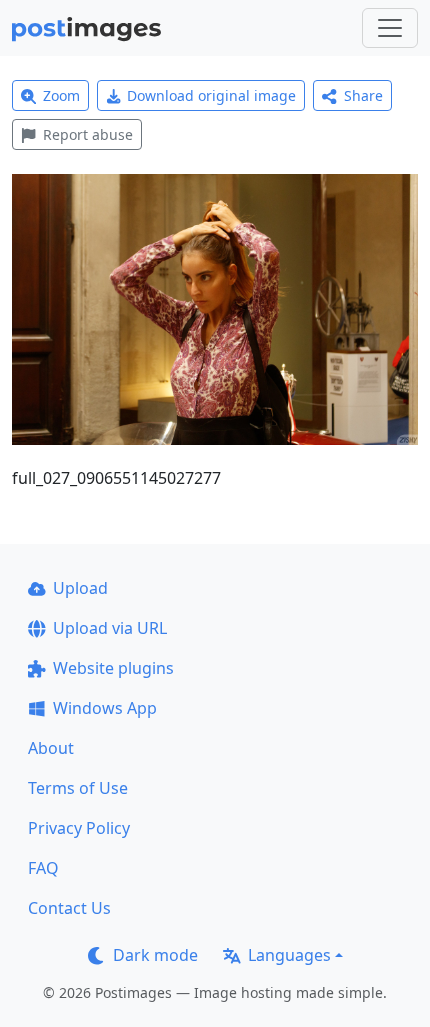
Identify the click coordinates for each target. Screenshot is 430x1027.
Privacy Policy (79, 828)
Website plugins (113, 668)
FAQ (43, 868)
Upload (80, 588)
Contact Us (69, 908)
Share (363, 95)
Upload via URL (110, 628)
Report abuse (88, 134)
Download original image (211, 95)
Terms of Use (78, 788)
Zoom (61, 95)
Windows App (105, 708)
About (51, 748)
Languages (289, 955)
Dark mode (155, 955)
